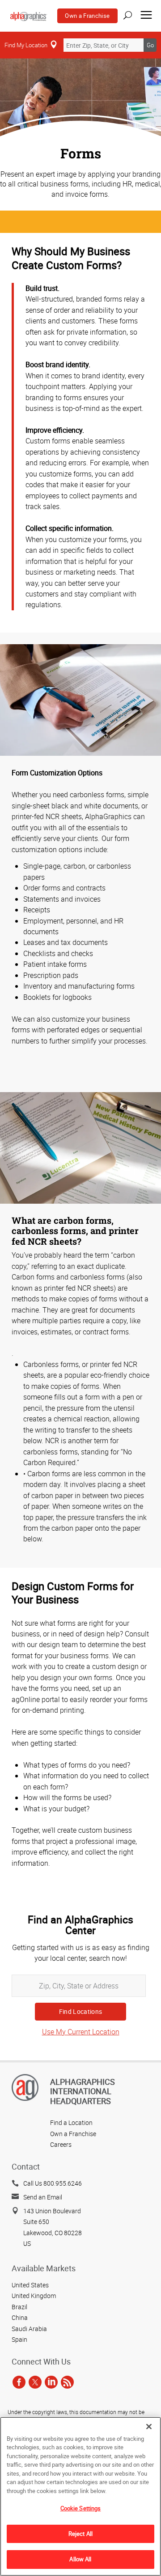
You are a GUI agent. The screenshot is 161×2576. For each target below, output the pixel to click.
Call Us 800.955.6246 (53, 2183)
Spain (19, 2339)
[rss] (67, 2382)
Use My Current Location (81, 2032)
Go (150, 45)
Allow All (80, 2559)
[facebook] (19, 2382)
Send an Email (43, 2197)
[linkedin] (51, 2382)
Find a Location (71, 2123)
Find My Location (26, 45)
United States (30, 2285)
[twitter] (35, 2382)
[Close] (149, 2427)
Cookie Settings (81, 2508)
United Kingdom (34, 2296)
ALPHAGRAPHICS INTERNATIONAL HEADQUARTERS (83, 2091)
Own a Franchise (87, 16)
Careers (61, 2144)
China (20, 2317)
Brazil (19, 2307)
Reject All (80, 2534)
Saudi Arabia (29, 2329)
